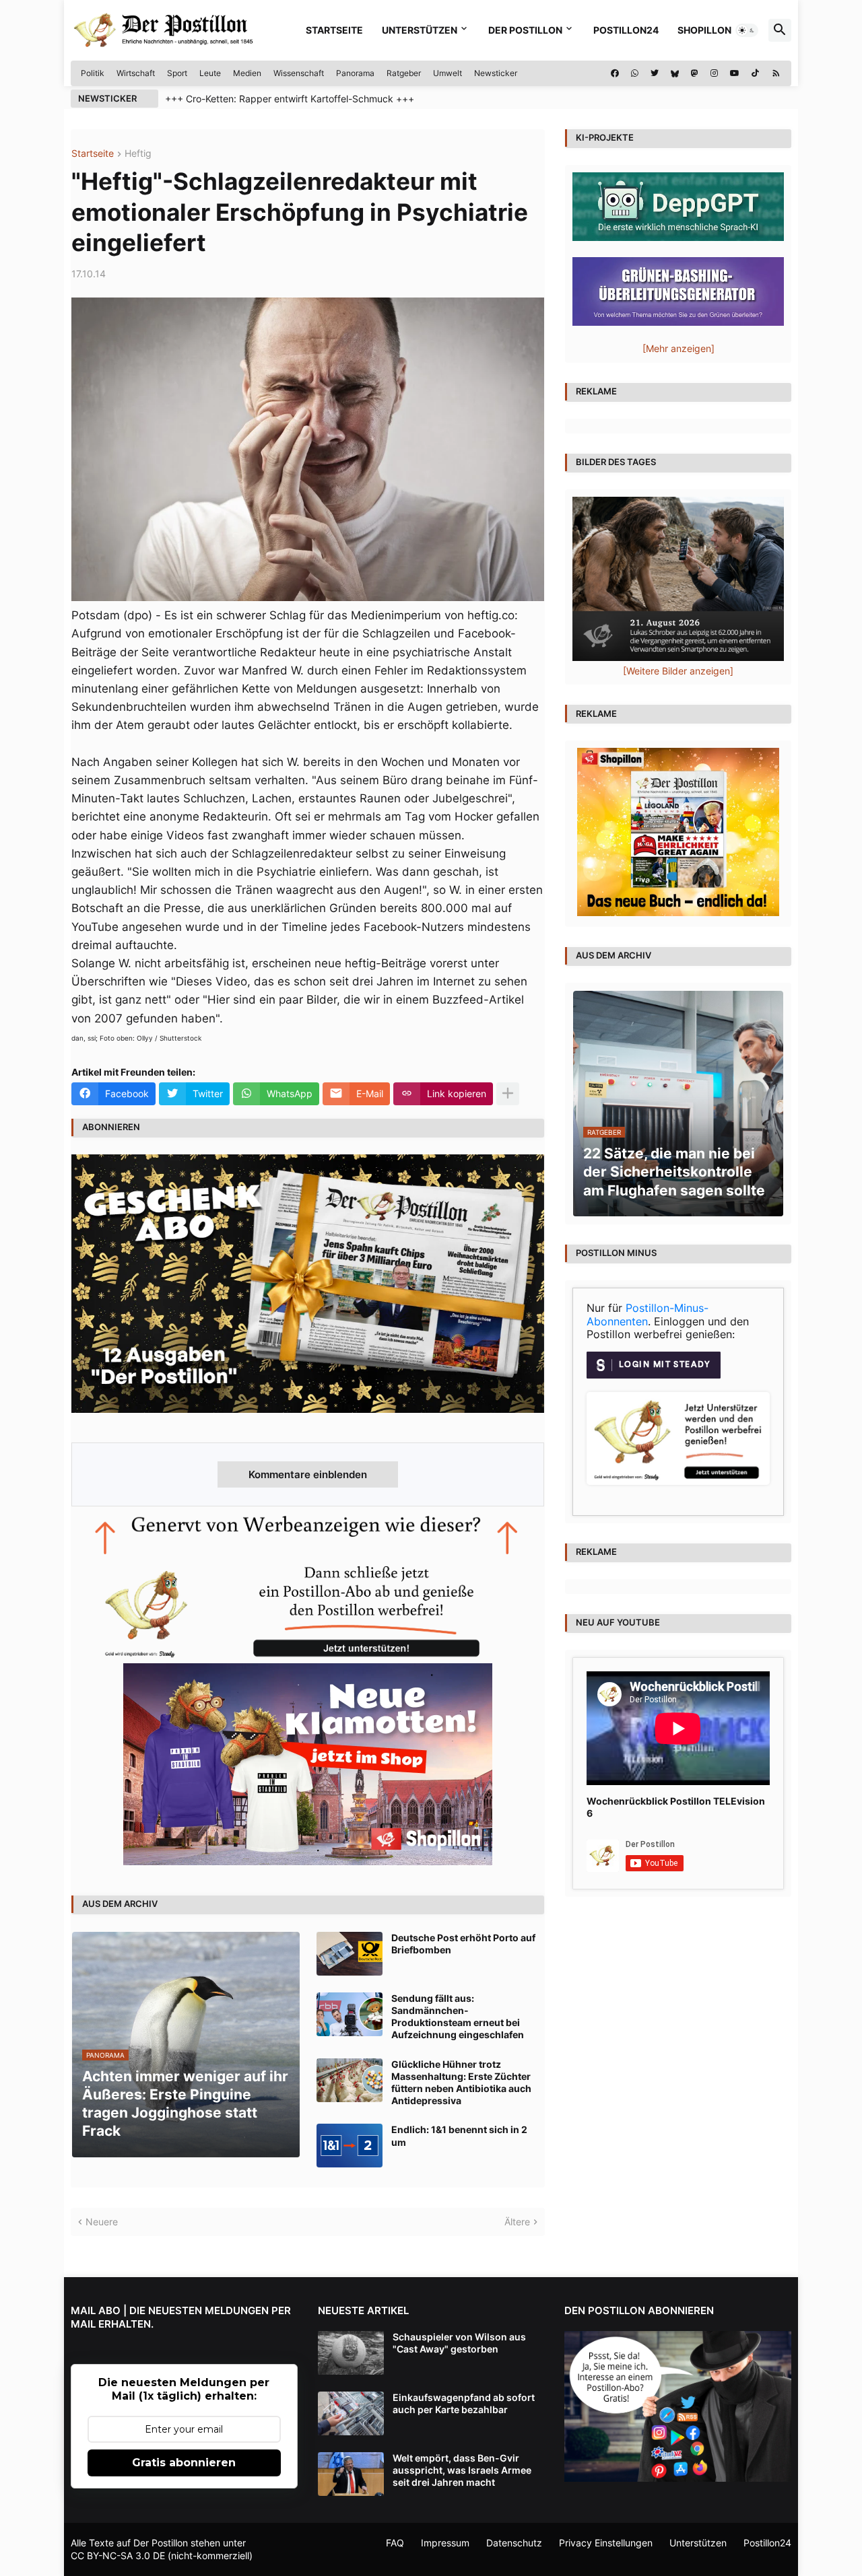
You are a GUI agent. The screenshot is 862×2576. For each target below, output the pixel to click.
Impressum (445, 2543)
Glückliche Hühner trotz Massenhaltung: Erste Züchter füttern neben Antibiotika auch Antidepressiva (461, 2083)
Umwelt (447, 73)
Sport (177, 73)
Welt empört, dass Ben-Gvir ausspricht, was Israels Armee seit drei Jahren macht (462, 2470)
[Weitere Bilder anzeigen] (678, 671)
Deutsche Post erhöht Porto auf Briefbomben (463, 1944)
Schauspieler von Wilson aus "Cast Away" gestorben (459, 2343)
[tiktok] (755, 73)
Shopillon (704, 30)
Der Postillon (525, 30)
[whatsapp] (635, 73)
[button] (747, 30)
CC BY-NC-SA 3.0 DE (118, 2555)
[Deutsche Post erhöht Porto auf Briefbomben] (350, 1954)
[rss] (776, 73)
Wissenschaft (299, 73)
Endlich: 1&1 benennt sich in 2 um (459, 2135)
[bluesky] (675, 73)
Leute (210, 73)
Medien (247, 73)
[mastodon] (695, 73)
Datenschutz (514, 2543)
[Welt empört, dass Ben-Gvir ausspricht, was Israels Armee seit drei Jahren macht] (351, 2474)
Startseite (334, 30)
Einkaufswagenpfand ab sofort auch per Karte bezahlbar (464, 2403)
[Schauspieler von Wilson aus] (351, 2353)
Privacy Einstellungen (606, 2543)
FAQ (395, 2543)
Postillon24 (626, 30)
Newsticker (496, 73)
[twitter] (655, 73)
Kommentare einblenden (308, 1474)
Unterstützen (420, 30)
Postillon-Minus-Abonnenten (648, 1315)
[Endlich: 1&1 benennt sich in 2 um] (350, 2146)
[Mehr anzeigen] (508, 1094)
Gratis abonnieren (184, 2463)
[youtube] (735, 73)
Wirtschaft (136, 73)
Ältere (517, 2222)
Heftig (138, 154)
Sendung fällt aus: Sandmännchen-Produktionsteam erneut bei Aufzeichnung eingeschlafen (458, 2017)
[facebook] (615, 73)
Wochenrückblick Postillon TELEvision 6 (676, 1807)
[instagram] (714, 73)
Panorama (355, 73)
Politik (93, 73)
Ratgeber (404, 73)
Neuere (102, 2222)
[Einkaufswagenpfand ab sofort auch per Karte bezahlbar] (351, 2413)
